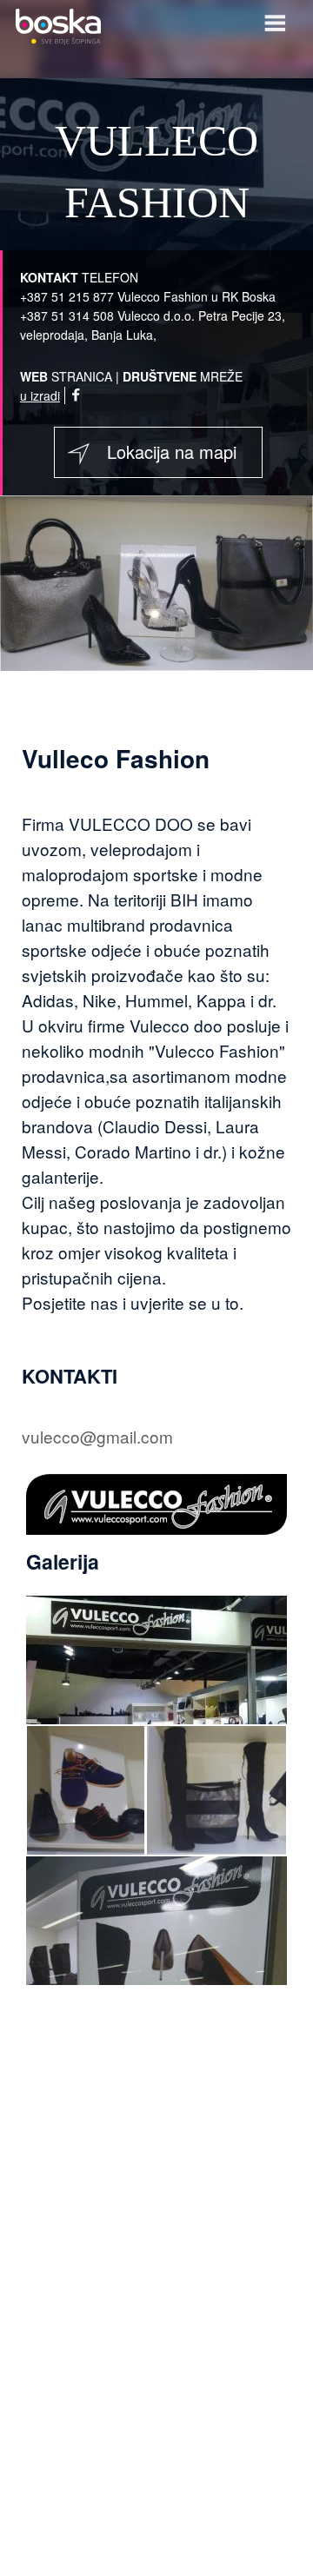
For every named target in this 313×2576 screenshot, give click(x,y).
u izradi (40, 395)
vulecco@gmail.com (97, 1436)
